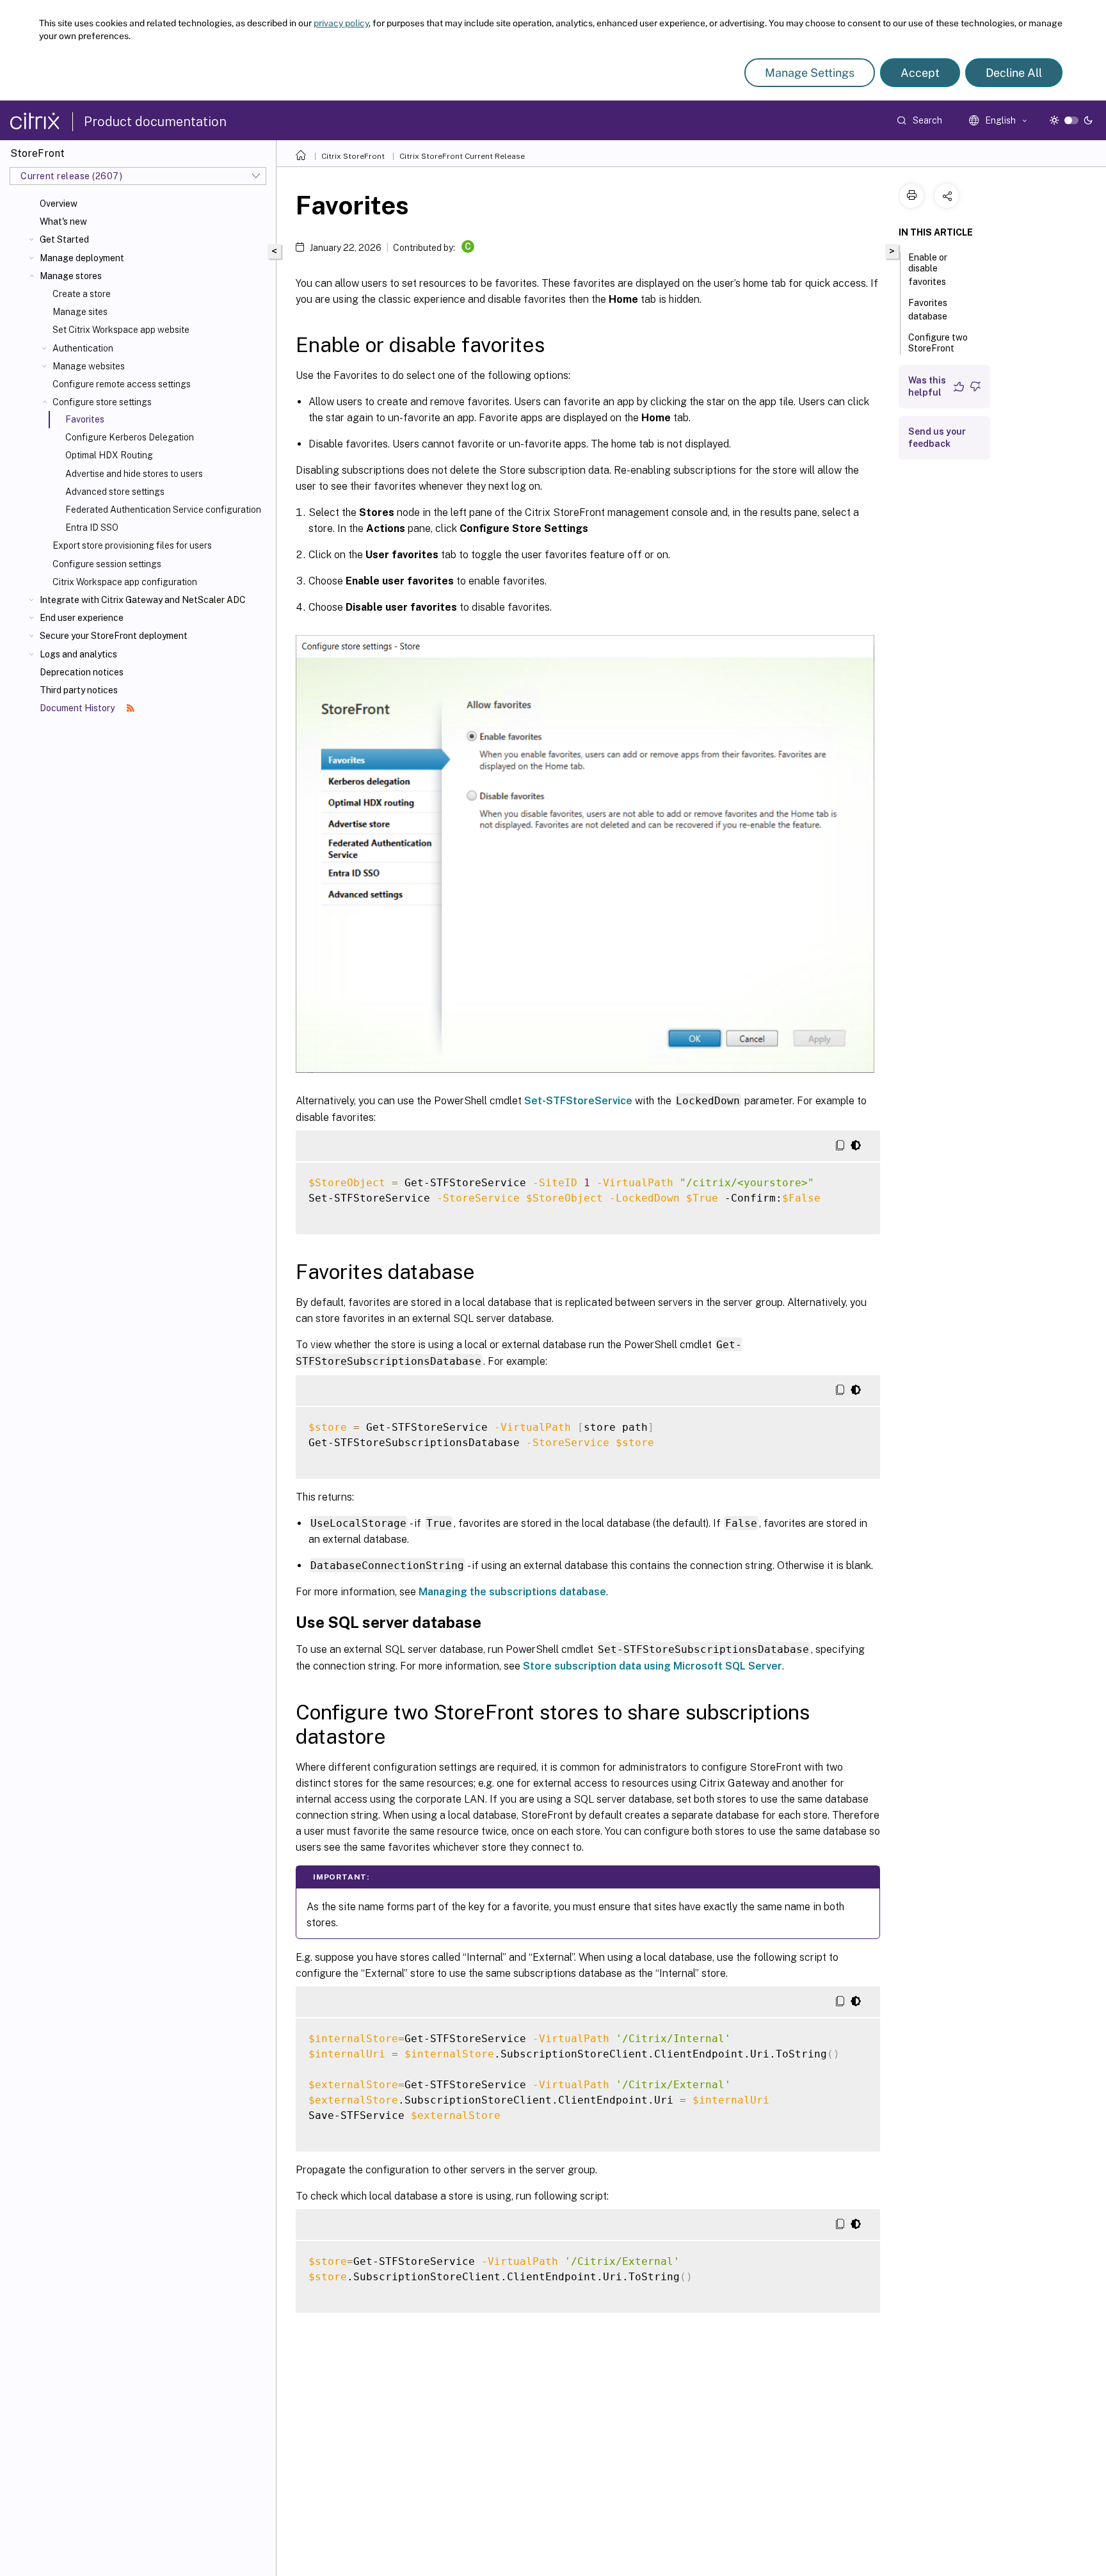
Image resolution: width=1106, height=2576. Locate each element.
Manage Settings (810, 73)
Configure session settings (107, 564)
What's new (63, 221)
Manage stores (71, 276)
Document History (78, 708)
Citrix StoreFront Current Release (462, 156)
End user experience (82, 618)
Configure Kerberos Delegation (130, 437)
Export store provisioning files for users (132, 545)
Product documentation (155, 122)
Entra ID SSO (92, 527)
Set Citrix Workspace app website (121, 330)
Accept (920, 73)
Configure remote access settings (122, 384)
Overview (59, 204)
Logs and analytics (78, 654)
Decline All (1014, 73)
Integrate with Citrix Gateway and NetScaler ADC (143, 600)
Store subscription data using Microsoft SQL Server (653, 1666)
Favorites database (928, 310)
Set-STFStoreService (578, 1101)
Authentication (83, 348)
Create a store (82, 294)
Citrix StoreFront (353, 156)
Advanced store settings (115, 492)
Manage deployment (82, 258)
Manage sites (80, 312)
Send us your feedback (937, 438)
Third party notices (79, 690)
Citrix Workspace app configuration (125, 582)
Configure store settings (102, 402)
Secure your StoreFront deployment (114, 636)
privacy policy (341, 23)
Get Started (64, 239)
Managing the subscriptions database (512, 1592)
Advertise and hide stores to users (134, 474)
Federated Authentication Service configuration (163, 510)
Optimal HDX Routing (109, 455)
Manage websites (89, 366)
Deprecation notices (82, 672)
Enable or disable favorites (928, 270)
